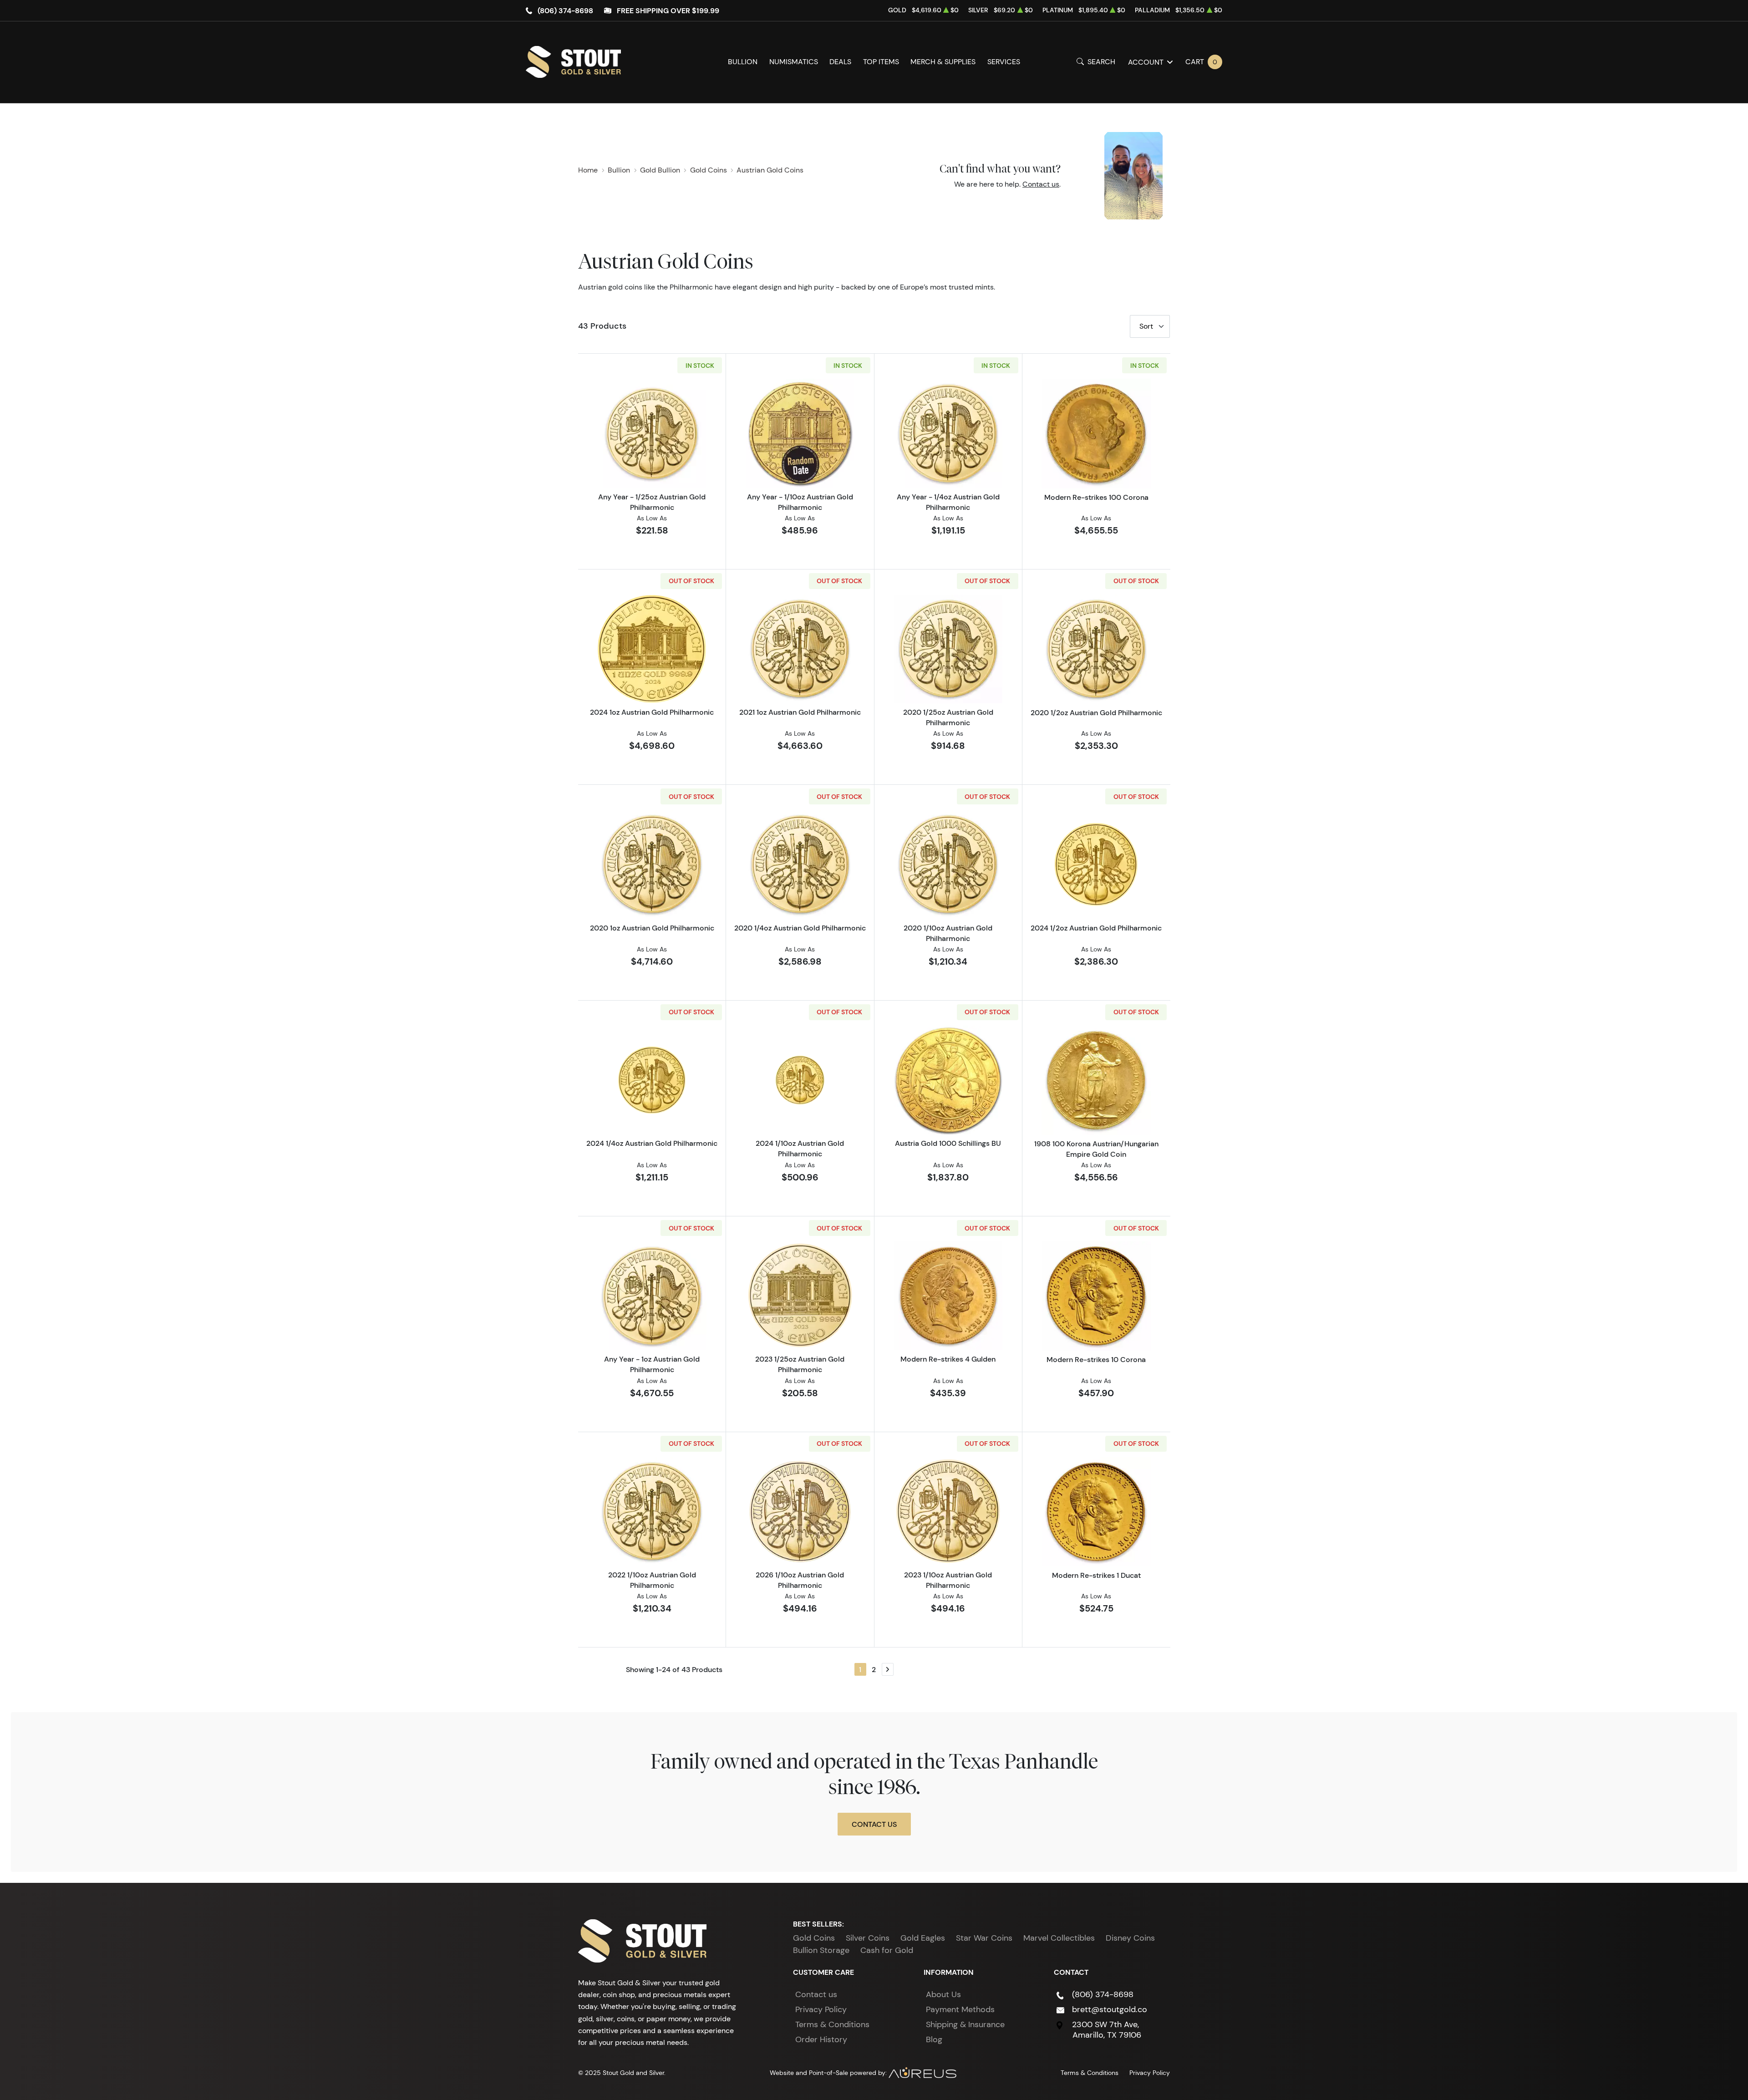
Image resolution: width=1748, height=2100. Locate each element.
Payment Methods (960, 2009)
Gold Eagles (923, 1938)
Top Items (881, 62)
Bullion (743, 62)
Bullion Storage (821, 1950)
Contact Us (874, 1824)
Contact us (1041, 184)
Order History (821, 2039)
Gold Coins (814, 1938)
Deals (840, 62)
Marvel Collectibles (1059, 1938)
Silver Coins (868, 1938)
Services (1004, 62)
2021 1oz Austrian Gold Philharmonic (800, 712)
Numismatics (794, 62)
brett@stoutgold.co (1110, 2009)
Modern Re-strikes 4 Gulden (948, 1359)
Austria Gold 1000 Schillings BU (948, 1143)
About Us (943, 1994)
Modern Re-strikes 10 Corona (1096, 1359)
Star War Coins (984, 1938)
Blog (934, 2039)
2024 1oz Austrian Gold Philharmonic (652, 712)
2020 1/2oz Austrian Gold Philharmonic (1096, 712)
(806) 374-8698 (565, 10)
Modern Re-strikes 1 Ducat (1096, 1575)
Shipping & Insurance (965, 2024)
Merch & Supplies (943, 62)
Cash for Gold (887, 1950)
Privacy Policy (821, 2009)
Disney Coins (1130, 1938)
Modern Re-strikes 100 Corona (1096, 497)
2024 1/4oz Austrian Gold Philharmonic (652, 1143)
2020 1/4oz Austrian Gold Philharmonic (800, 928)
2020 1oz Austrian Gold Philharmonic (652, 928)
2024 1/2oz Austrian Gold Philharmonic (1096, 928)
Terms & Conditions (832, 2024)
